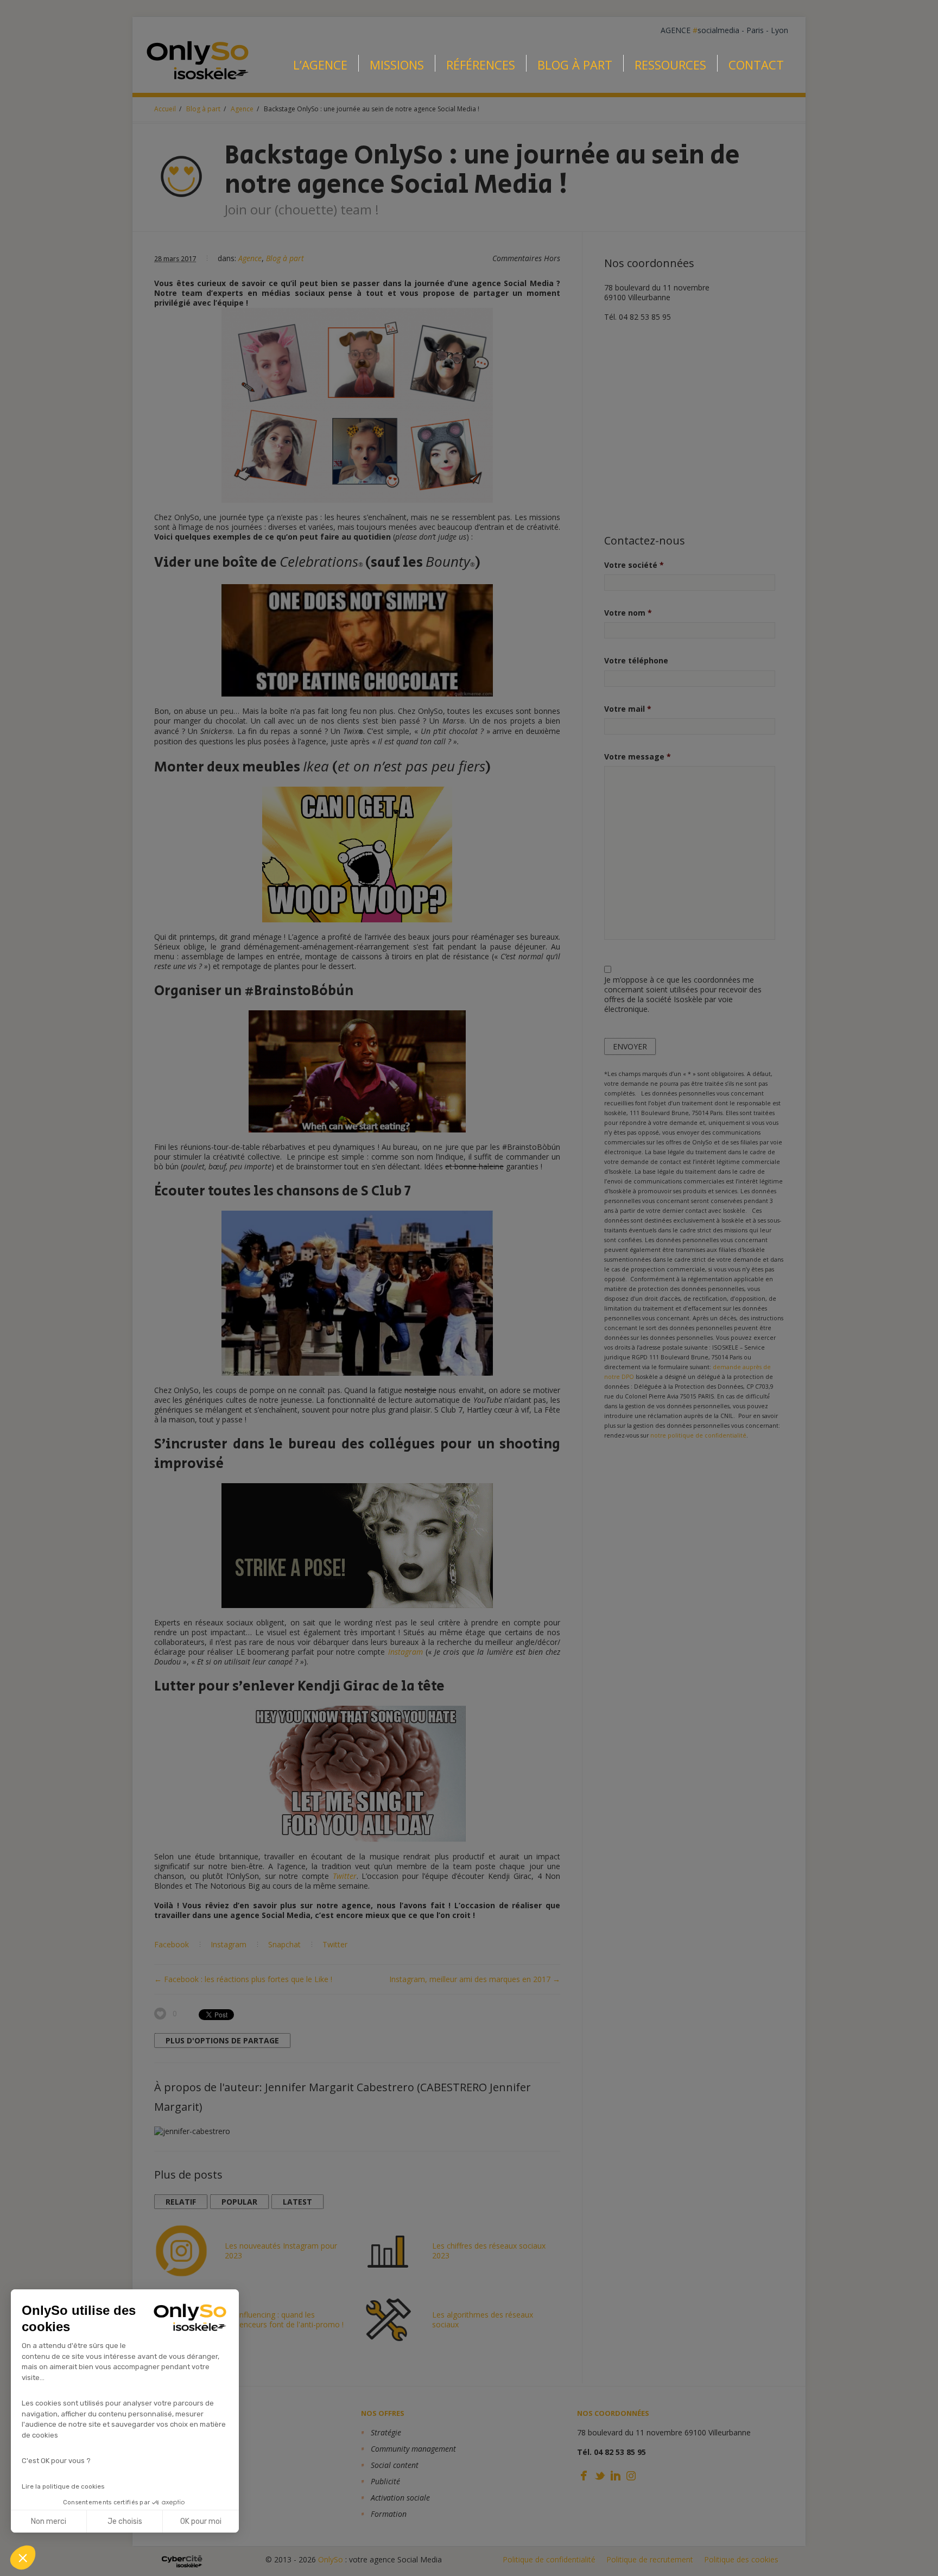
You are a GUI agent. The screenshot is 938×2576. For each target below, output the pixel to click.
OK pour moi (201, 2521)
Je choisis (125, 2521)
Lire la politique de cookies (63, 2486)
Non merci (49, 2521)
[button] (23, 2558)
